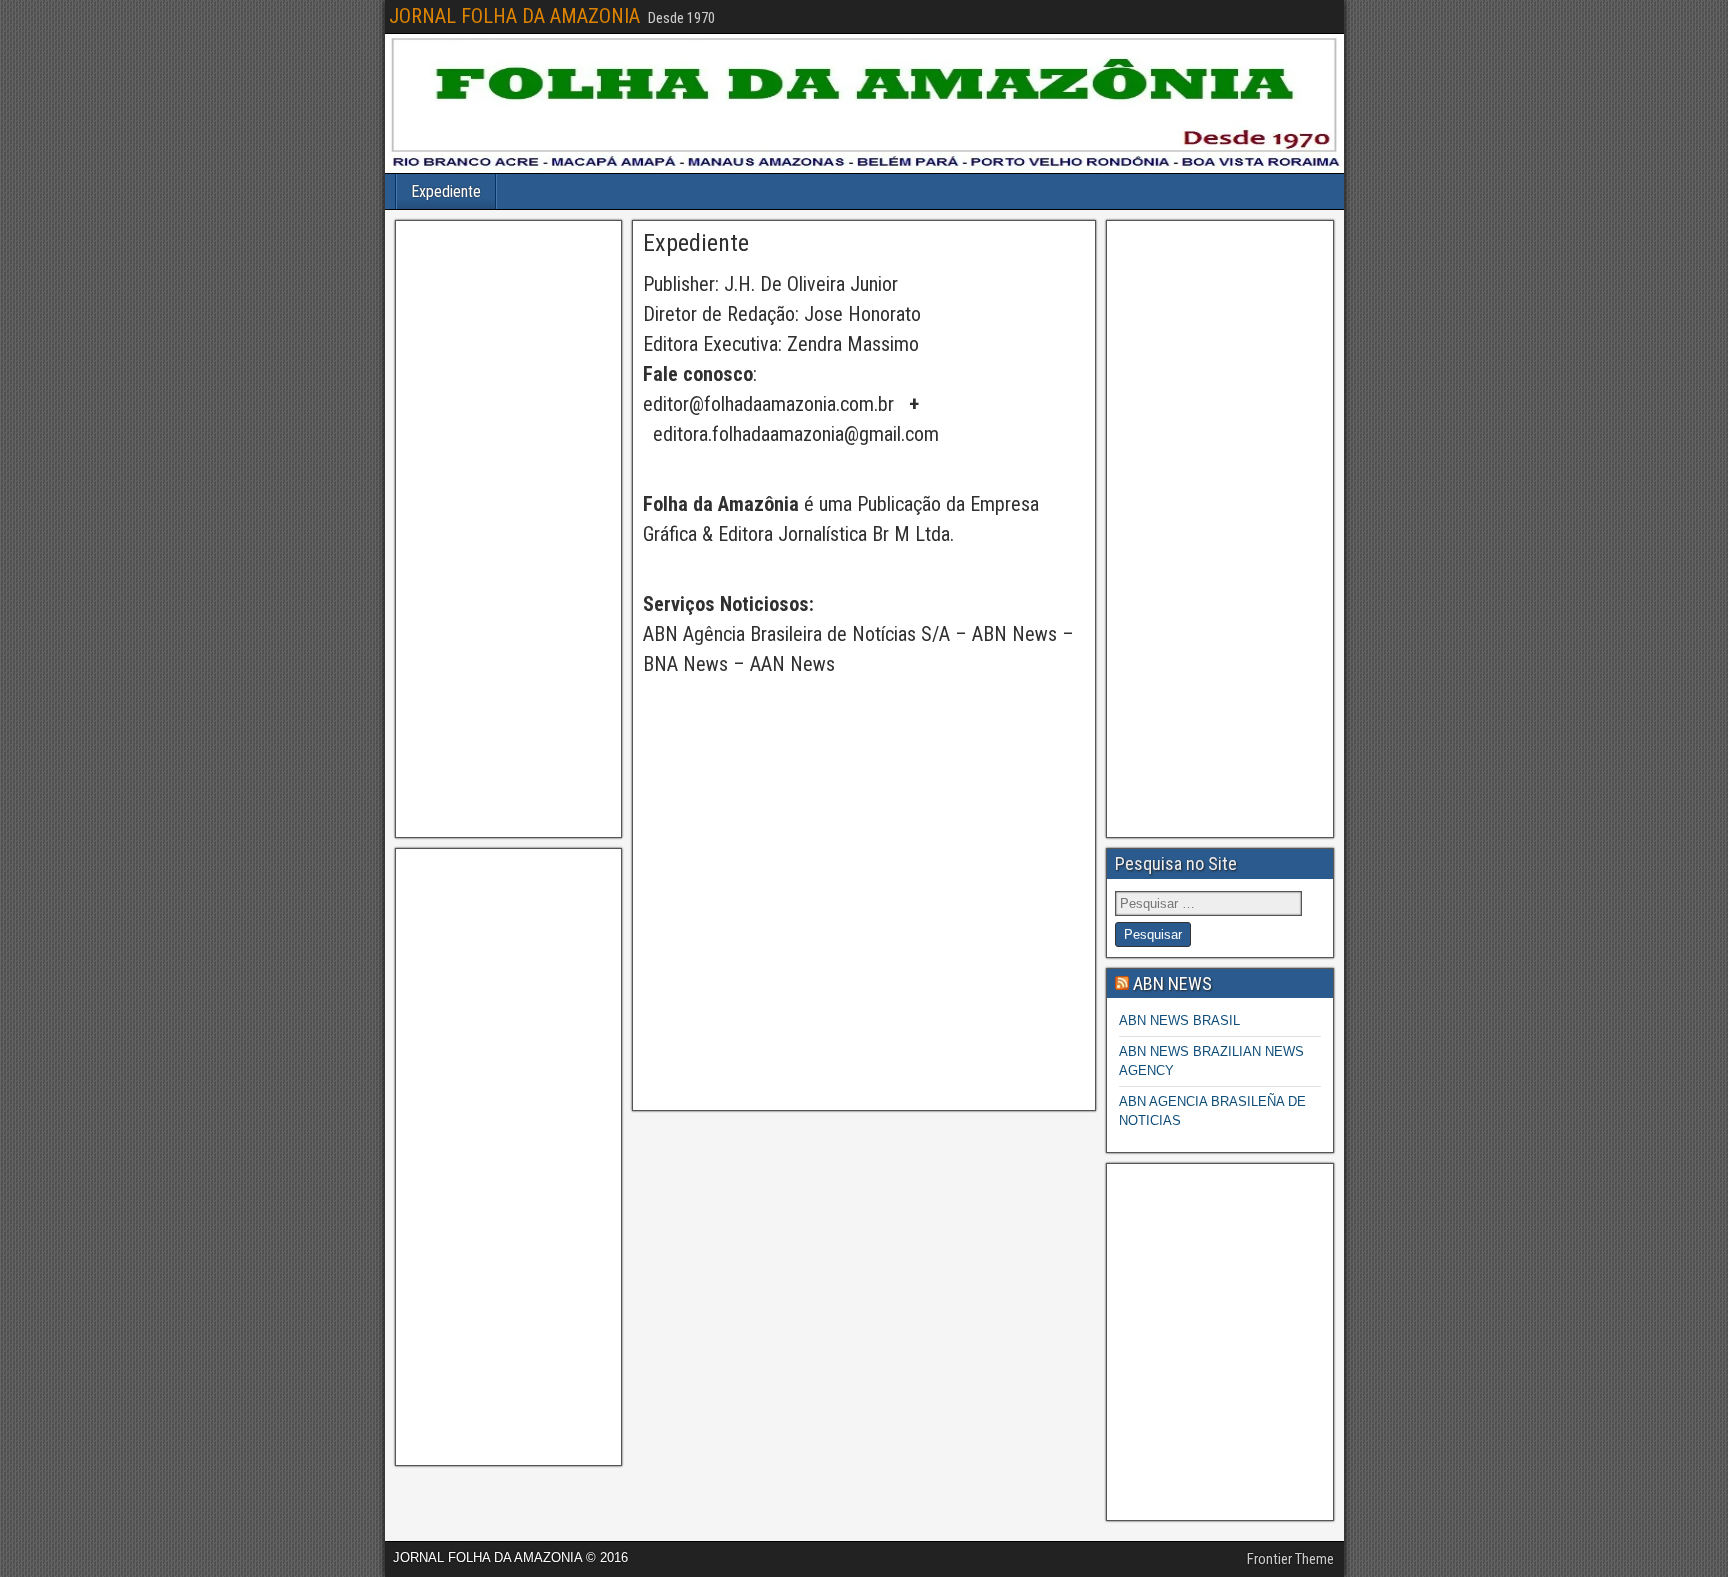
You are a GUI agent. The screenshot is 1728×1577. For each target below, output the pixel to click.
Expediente (446, 191)
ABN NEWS (1172, 983)
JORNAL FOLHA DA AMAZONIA (514, 16)
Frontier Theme (1290, 1559)
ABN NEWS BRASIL (1179, 1020)
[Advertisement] (508, 529)
